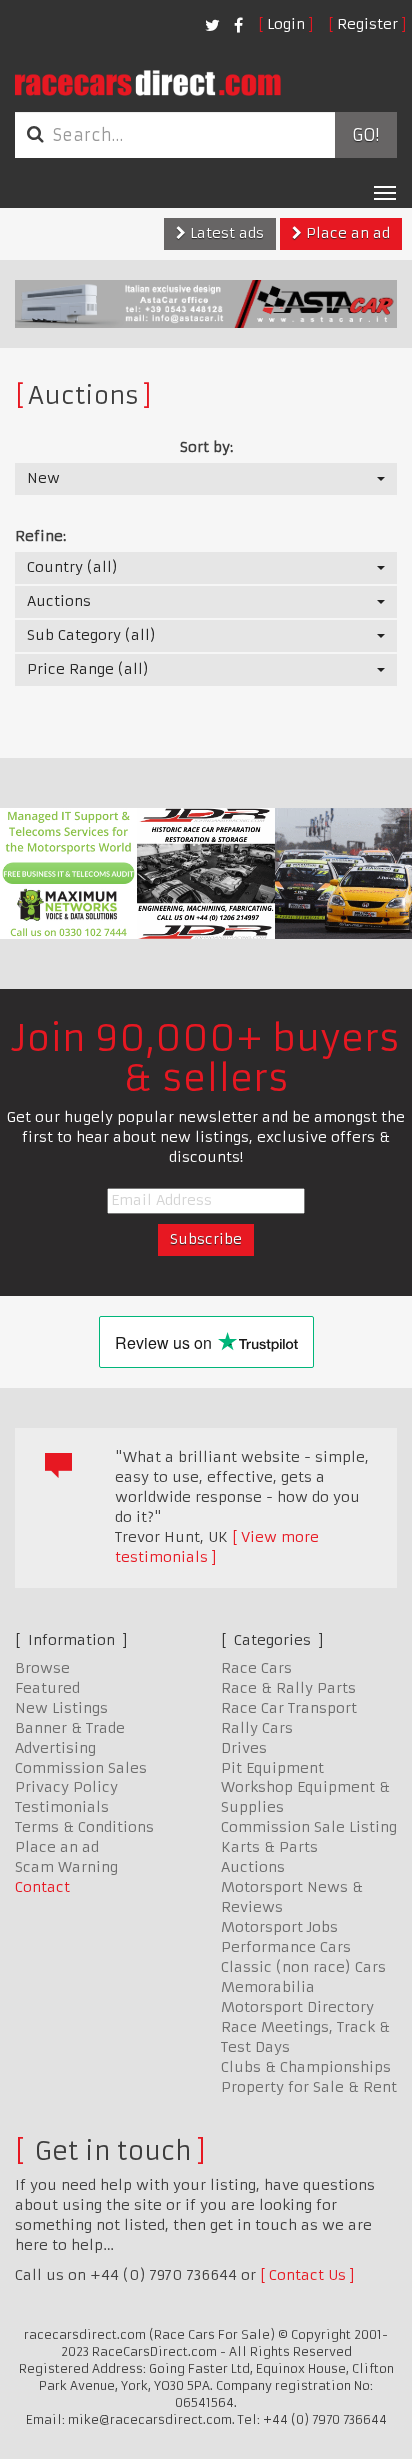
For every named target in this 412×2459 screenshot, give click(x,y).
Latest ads (225, 233)
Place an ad (346, 233)
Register (367, 24)
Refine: (40, 536)
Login (286, 24)
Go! (365, 135)
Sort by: (206, 447)
